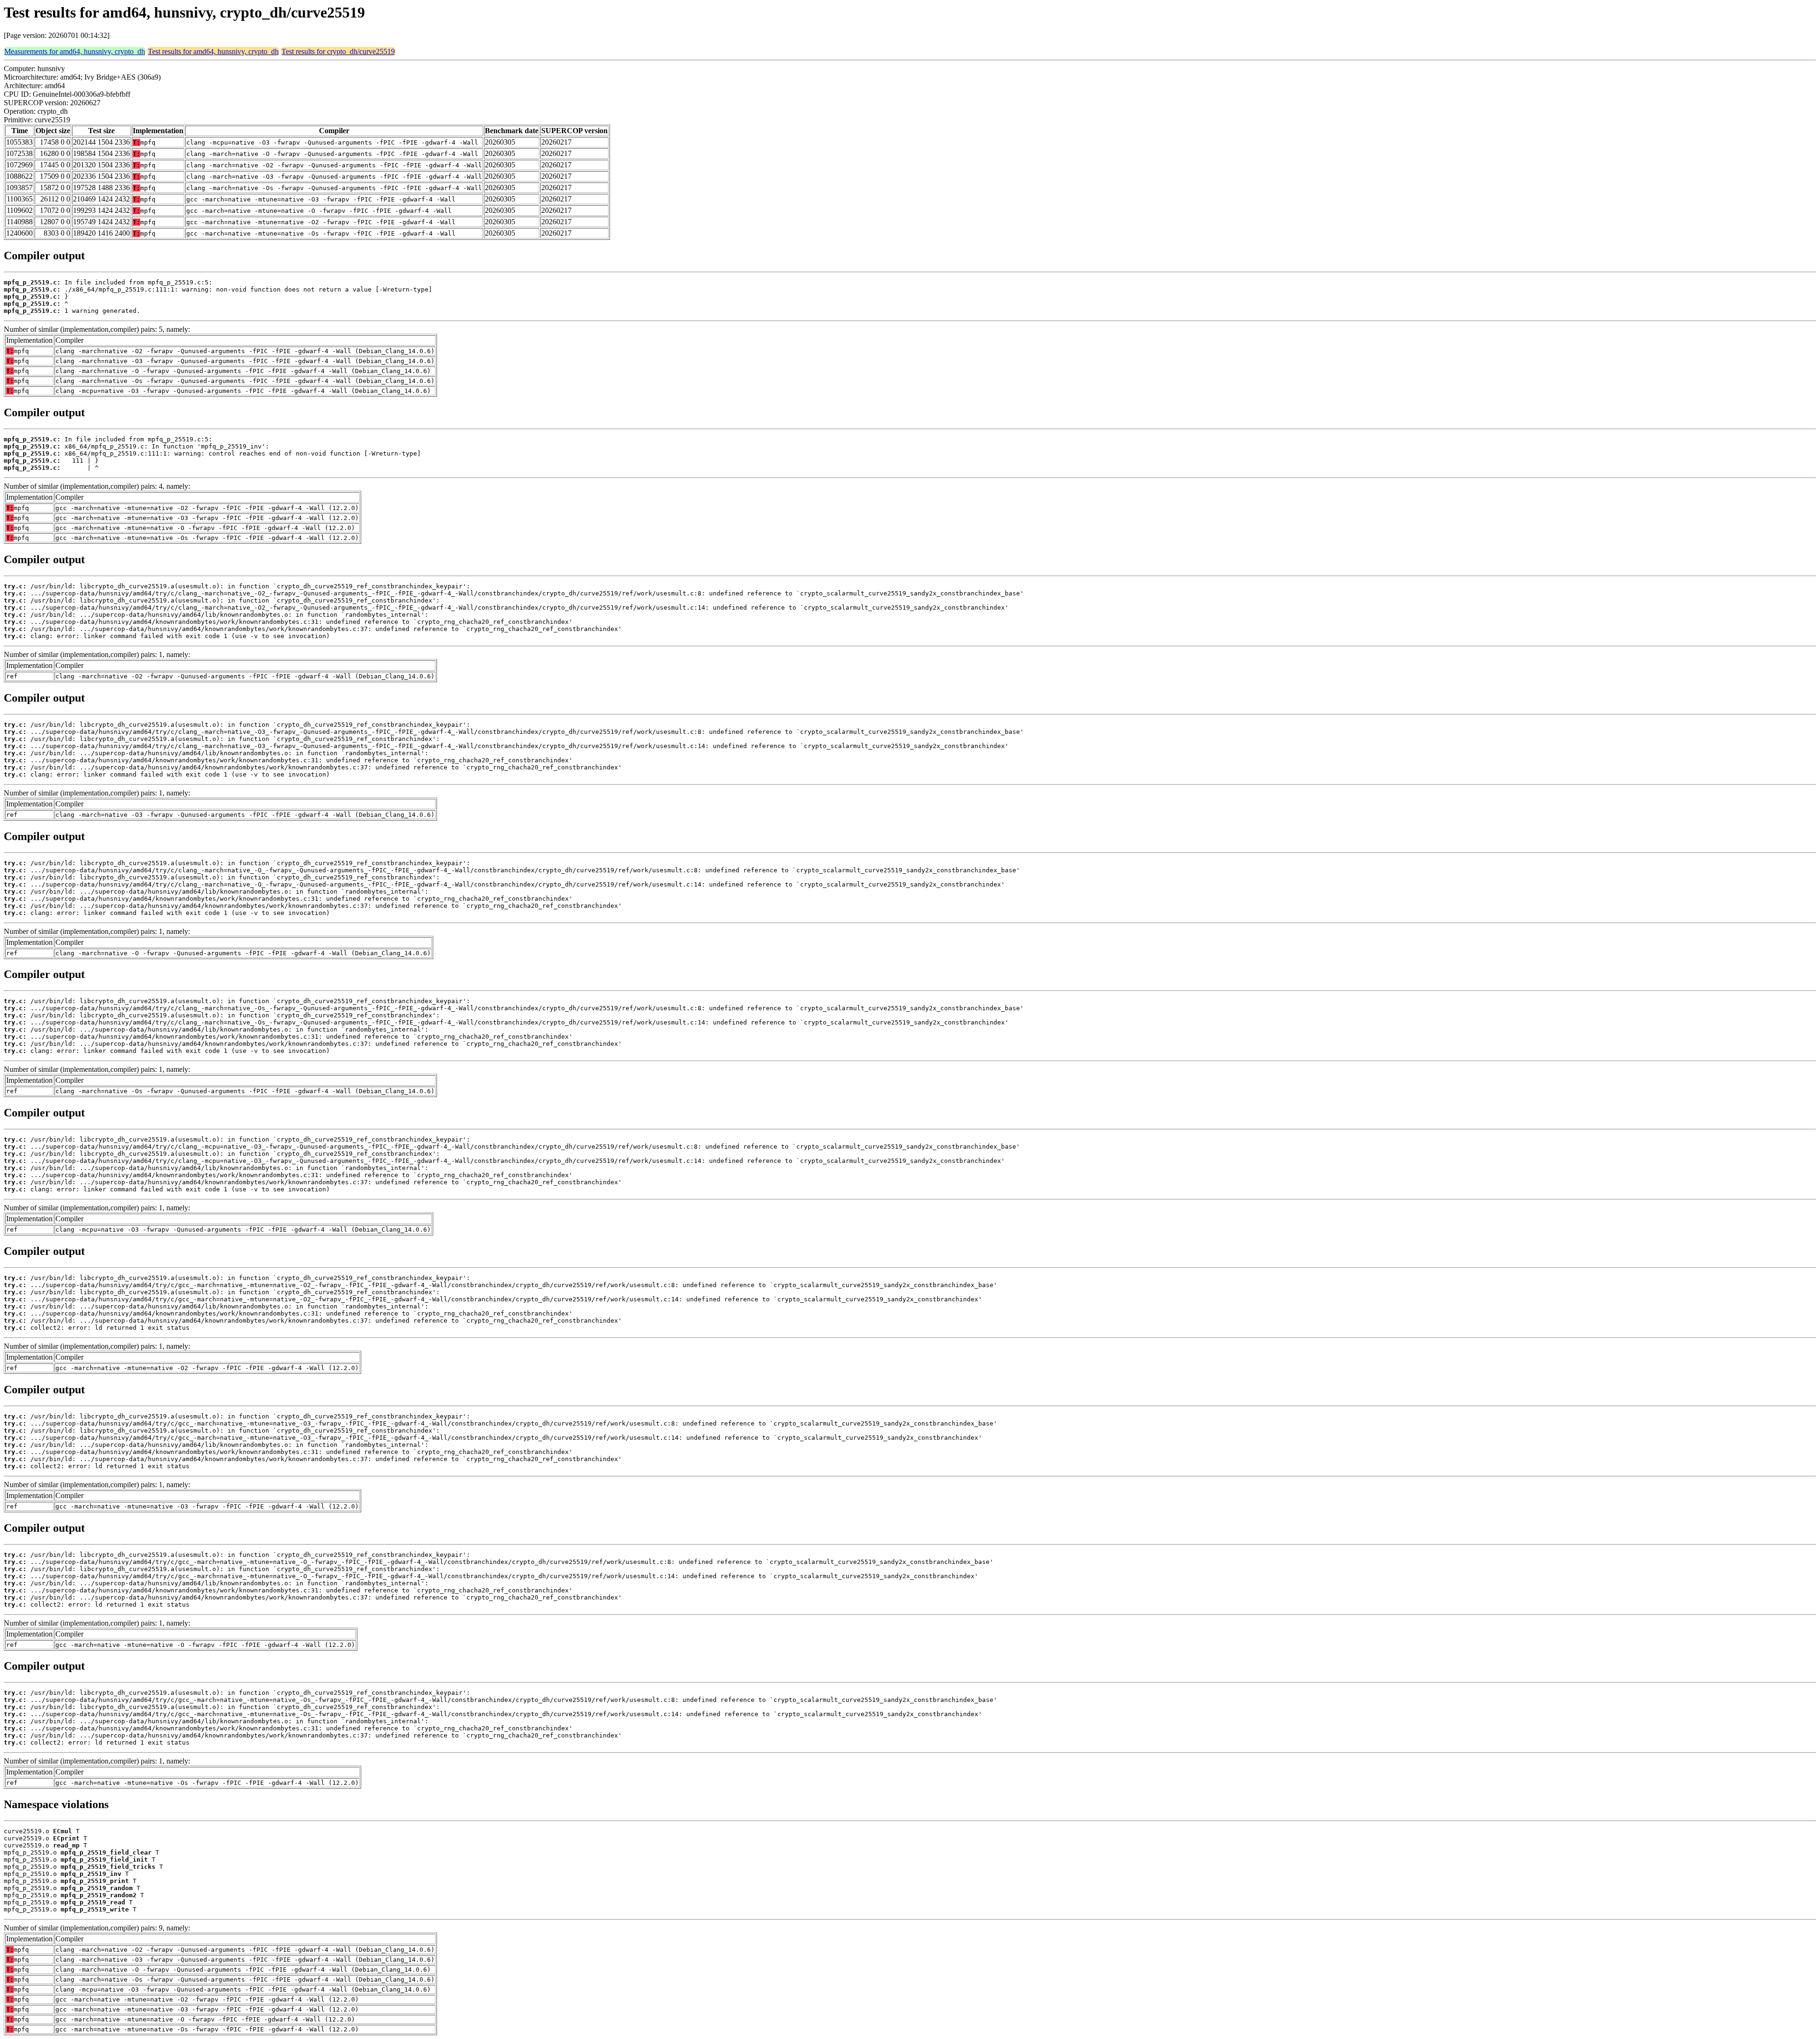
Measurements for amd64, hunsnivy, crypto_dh (75, 51)
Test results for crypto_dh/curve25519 (338, 51)
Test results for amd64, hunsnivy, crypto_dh (213, 51)
